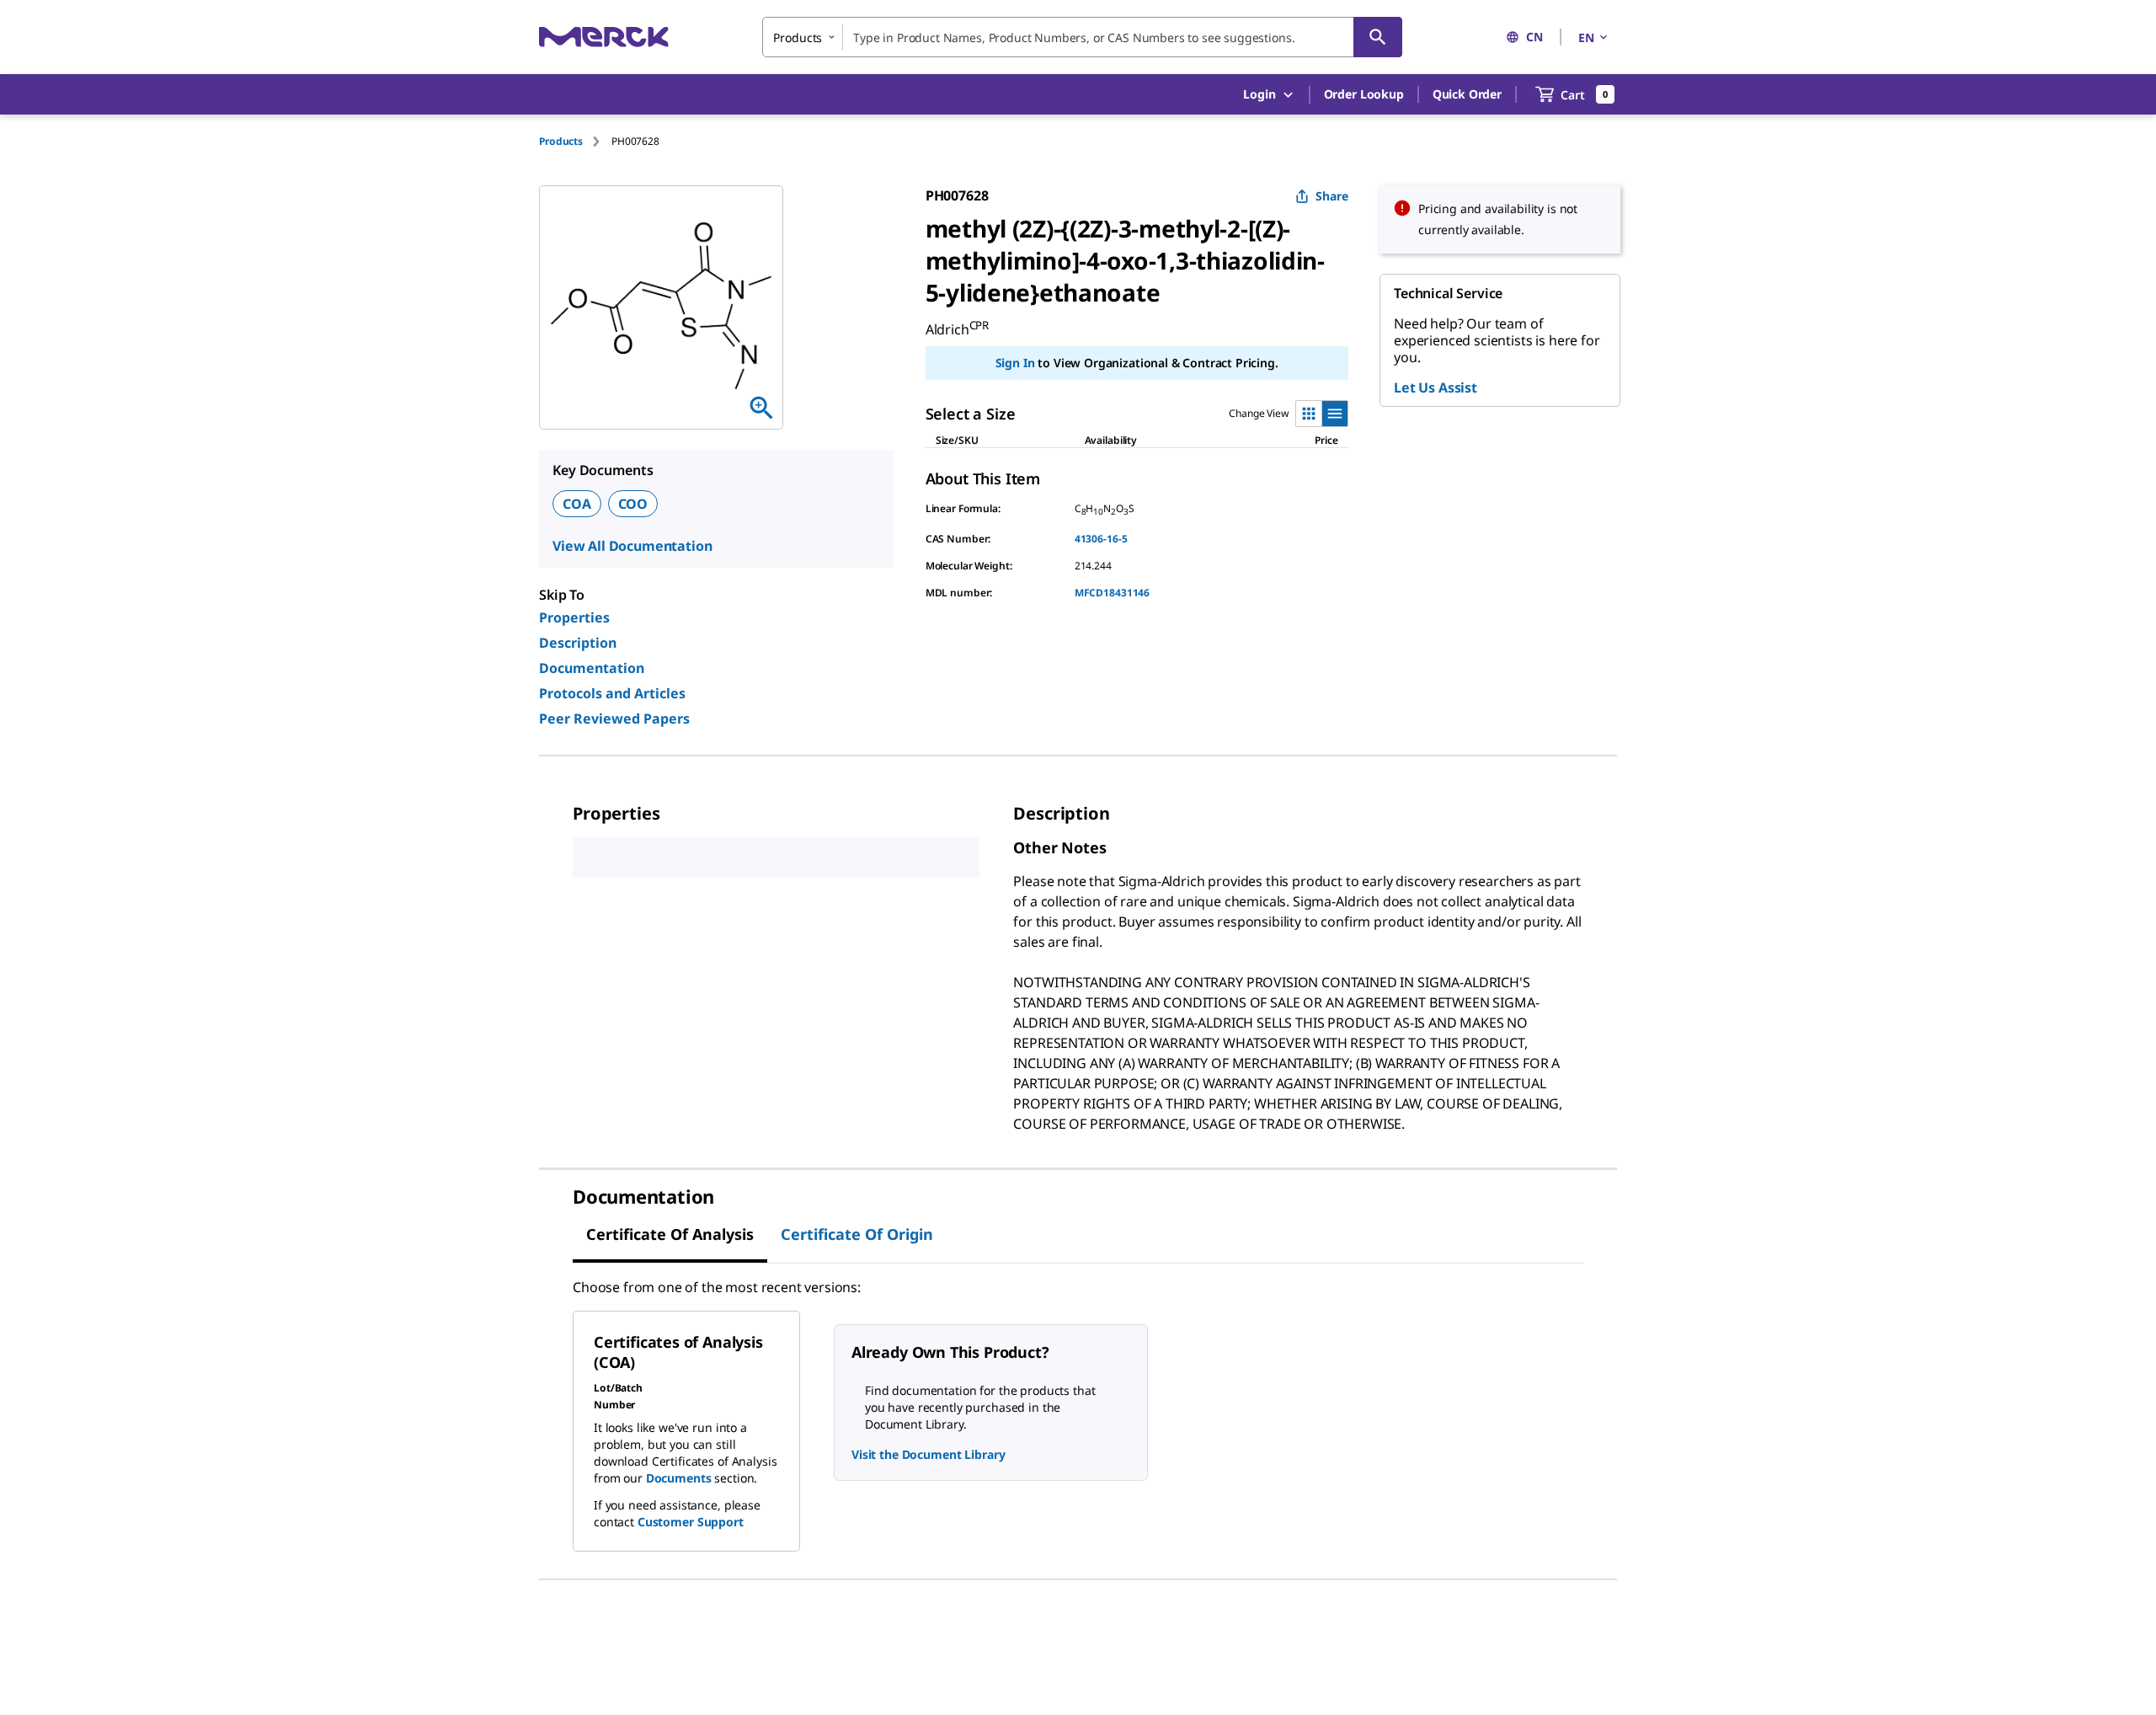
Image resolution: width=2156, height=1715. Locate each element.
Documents (679, 1478)
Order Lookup (1364, 94)
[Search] (1378, 37)
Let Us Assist (1436, 387)
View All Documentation (632, 546)
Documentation (592, 668)
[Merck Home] (604, 37)
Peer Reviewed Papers (614, 719)
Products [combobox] (798, 37)
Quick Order (1467, 94)
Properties (574, 617)
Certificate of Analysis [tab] (670, 1234)
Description (578, 643)
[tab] (575, 141)
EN (1586, 37)
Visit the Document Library (928, 1454)
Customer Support (691, 1522)
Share (1332, 196)
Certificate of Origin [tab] (857, 1234)
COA (577, 504)
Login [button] (1259, 94)
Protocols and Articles (612, 693)
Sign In (1015, 363)
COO (633, 504)
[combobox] (1082, 37)
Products (561, 141)
